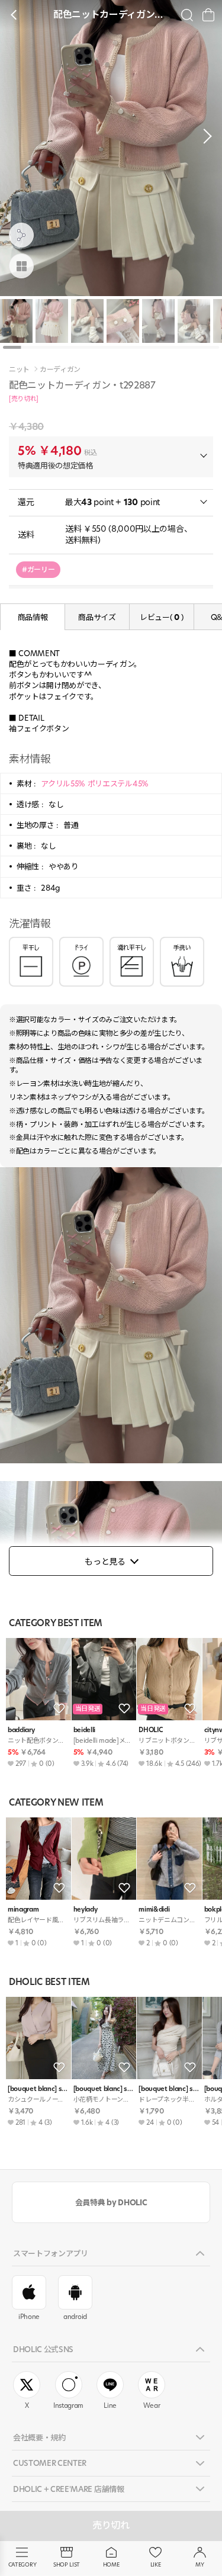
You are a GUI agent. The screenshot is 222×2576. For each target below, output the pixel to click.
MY (200, 2564)
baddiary (21, 1730)
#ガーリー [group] (38, 569)
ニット (19, 370)
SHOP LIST (67, 2564)
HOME (111, 2564)
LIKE (156, 2564)
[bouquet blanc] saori (38, 2089)
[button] (204, 136)
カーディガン (60, 370)
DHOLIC (150, 1730)
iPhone (29, 2317)
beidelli (84, 1730)
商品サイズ (97, 617)
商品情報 (33, 617)
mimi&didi (154, 1909)
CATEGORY (22, 2564)
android (75, 2317)
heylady (86, 1909)
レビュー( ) (162, 617)
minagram (23, 1909)
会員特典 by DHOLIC (111, 2202)
